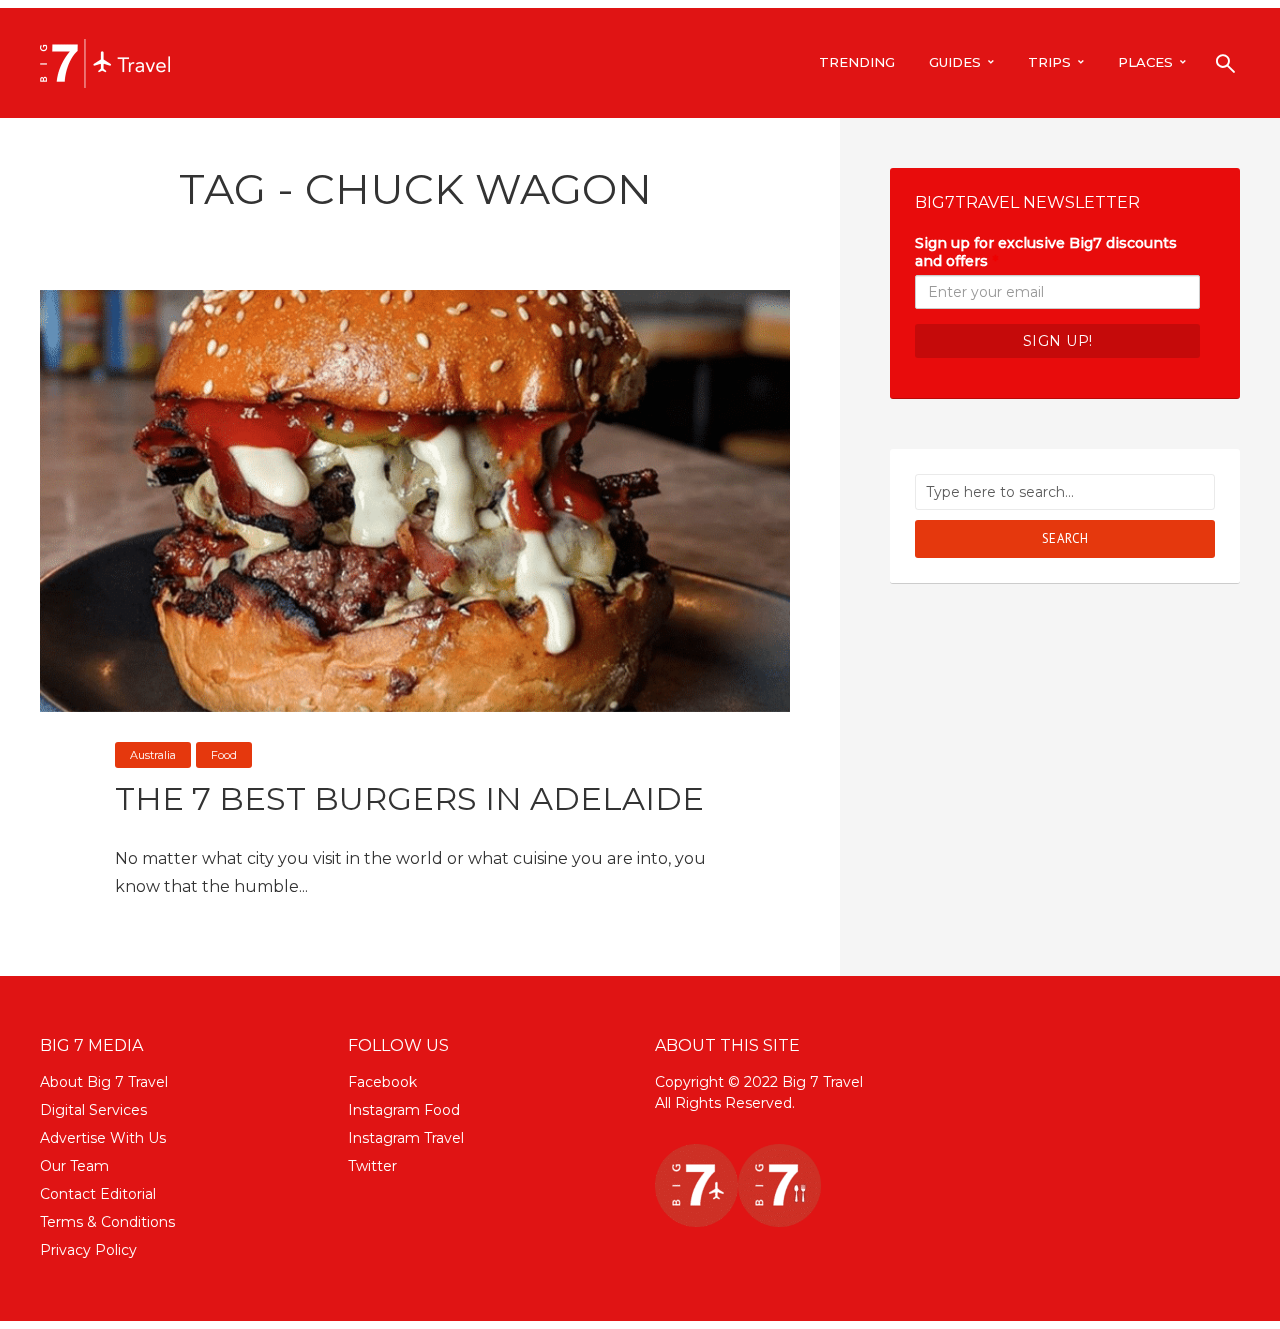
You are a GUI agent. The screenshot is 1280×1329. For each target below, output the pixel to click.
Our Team (74, 1166)
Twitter (372, 1166)
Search (1065, 538)
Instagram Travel (406, 1138)
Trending (857, 62)
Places (1145, 62)
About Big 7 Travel (104, 1082)
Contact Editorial (98, 1194)
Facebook (382, 1082)
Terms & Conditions (107, 1222)
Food (224, 755)
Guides (955, 62)
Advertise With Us (103, 1138)
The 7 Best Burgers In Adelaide (409, 798)
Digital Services (93, 1110)
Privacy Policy (88, 1250)
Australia (153, 755)
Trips (1049, 62)
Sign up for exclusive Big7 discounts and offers (1046, 252)
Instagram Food (404, 1110)
